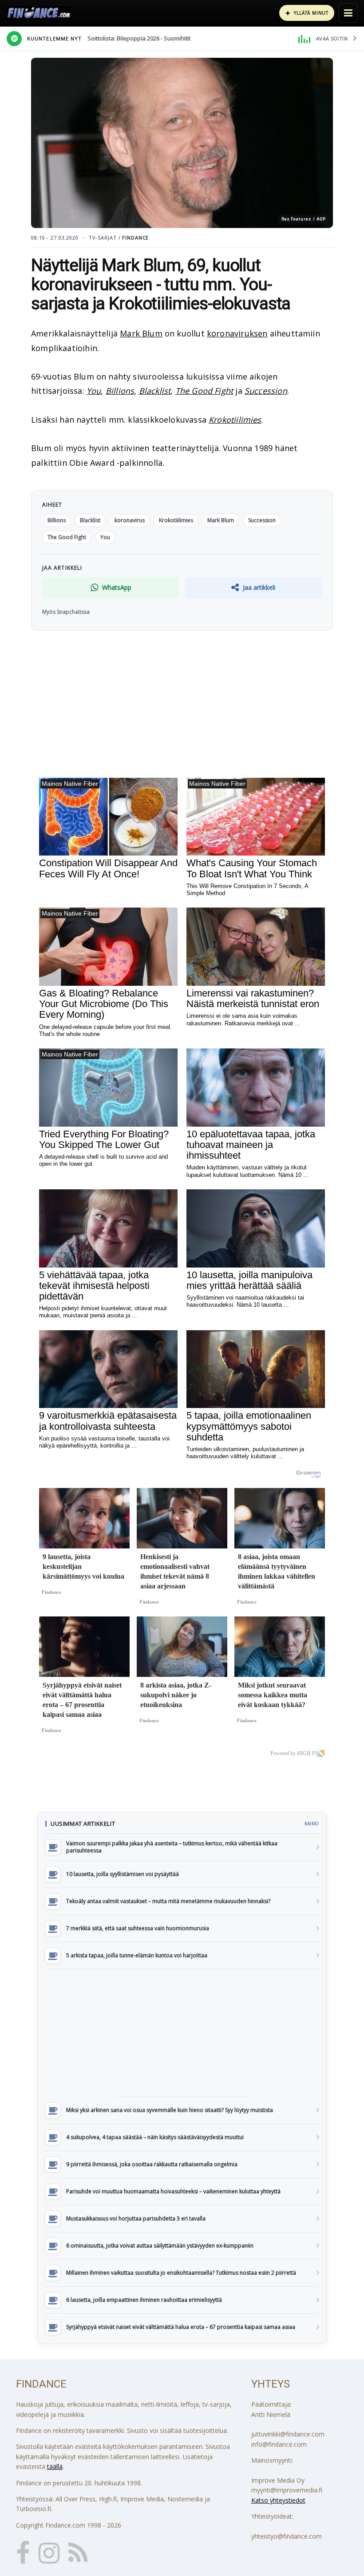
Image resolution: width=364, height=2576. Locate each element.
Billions (120, 391)
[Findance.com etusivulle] (39, 13)
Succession (266, 391)
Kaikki (312, 1824)
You (94, 391)
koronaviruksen (237, 333)
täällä (55, 2466)
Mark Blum (141, 333)
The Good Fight (204, 391)
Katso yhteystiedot (278, 2500)
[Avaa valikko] (348, 13)
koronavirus (130, 520)
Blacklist (155, 391)
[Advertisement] (182, 2033)
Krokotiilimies (235, 420)
